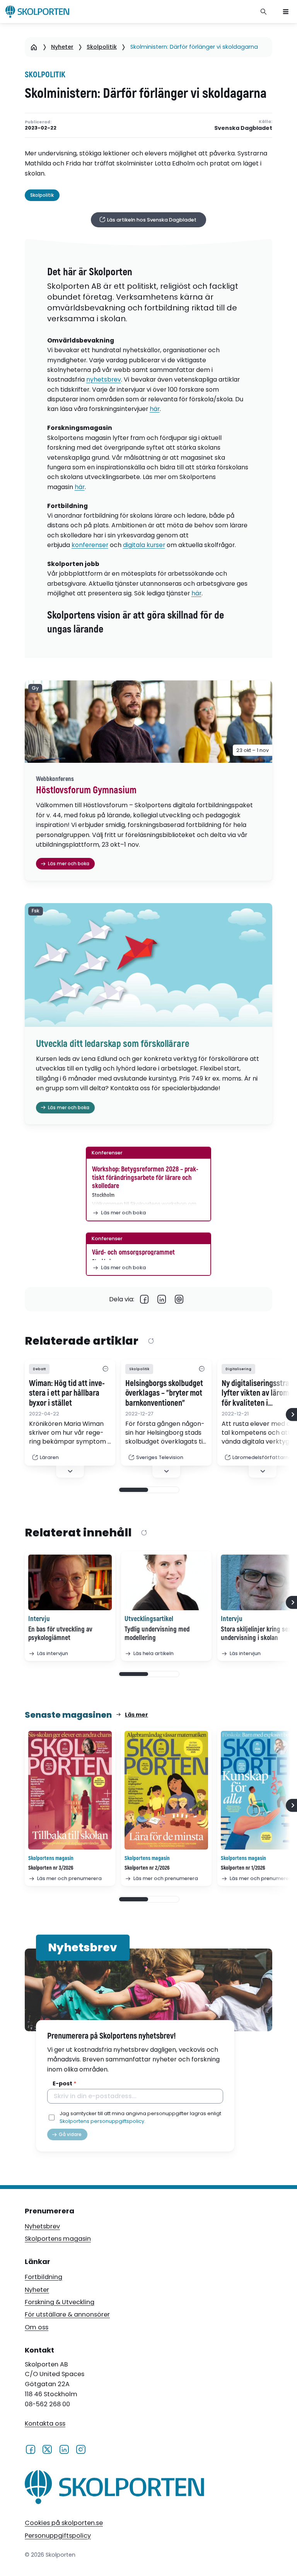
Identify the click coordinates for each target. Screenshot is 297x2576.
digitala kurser (144, 545)
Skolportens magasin (58, 2239)
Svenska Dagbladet (243, 128)
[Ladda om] (151, 1341)
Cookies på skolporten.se (64, 2523)
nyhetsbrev (104, 379)
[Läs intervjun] (70, 1582)
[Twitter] (47, 2449)
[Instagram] (81, 2449)
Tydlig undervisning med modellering (157, 1634)
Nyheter (62, 47)
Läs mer (137, 1715)
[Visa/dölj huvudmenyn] (286, 12)
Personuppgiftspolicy (58, 2536)
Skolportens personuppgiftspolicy (102, 2121)
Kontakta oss (45, 2423)
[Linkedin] (162, 1299)
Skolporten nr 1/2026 (243, 1868)
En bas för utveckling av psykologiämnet (60, 1634)
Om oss (37, 2327)
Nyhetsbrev (42, 2226)
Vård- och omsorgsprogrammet (133, 1252)
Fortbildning (44, 2277)
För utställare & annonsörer (67, 2314)
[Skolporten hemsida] (37, 12)
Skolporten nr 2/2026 (147, 1868)
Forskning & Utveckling (60, 2302)
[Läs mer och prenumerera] (70, 1790)
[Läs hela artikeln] (166, 1582)
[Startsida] (34, 47)
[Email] (179, 1299)
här (155, 409)
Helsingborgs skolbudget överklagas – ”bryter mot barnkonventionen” (164, 1394)
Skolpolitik (102, 47)
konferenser (90, 545)
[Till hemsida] (114, 2489)
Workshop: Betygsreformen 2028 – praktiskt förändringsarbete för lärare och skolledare (145, 1178)
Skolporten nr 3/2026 (51, 1868)
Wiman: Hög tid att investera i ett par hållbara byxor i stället (67, 1394)
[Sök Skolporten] (264, 12)
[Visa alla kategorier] (105, 1369)
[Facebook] (144, 1299)
